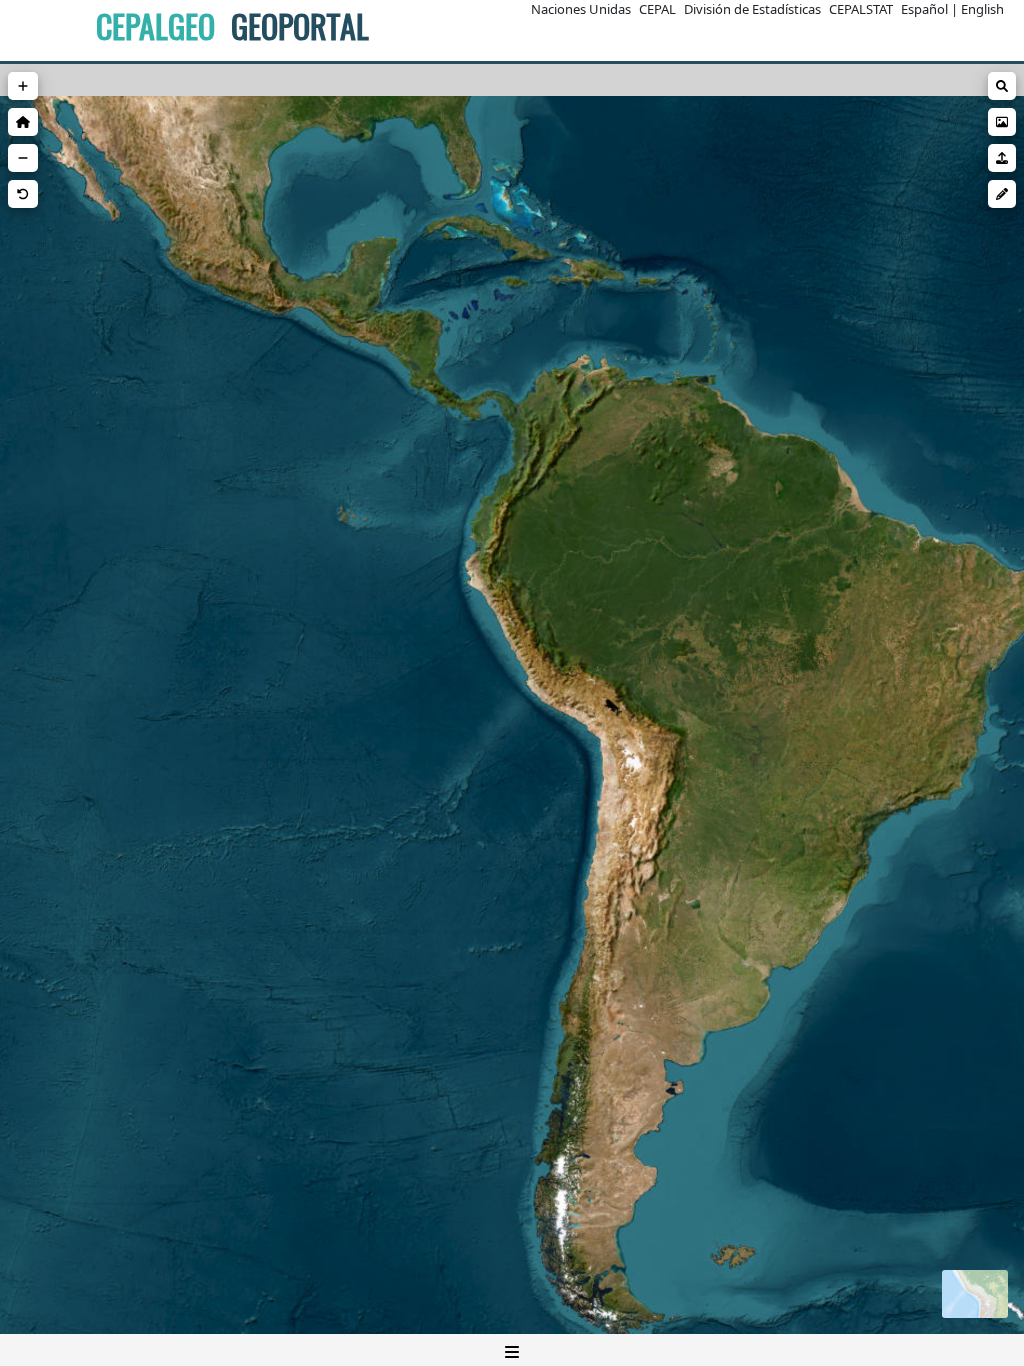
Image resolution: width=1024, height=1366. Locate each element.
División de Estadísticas (752, 9)
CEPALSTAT (861, 9)
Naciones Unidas (581, 9)
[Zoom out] (23, 158)
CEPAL (657, 9)
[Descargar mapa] (1002, 122)
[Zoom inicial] (23, 122)
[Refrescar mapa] (23, 194)
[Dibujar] (1002, 194)
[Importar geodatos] (1002, 158)
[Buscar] (1002, 86)
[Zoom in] (23, 86)
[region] (512, 715)
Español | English (952, 9)
